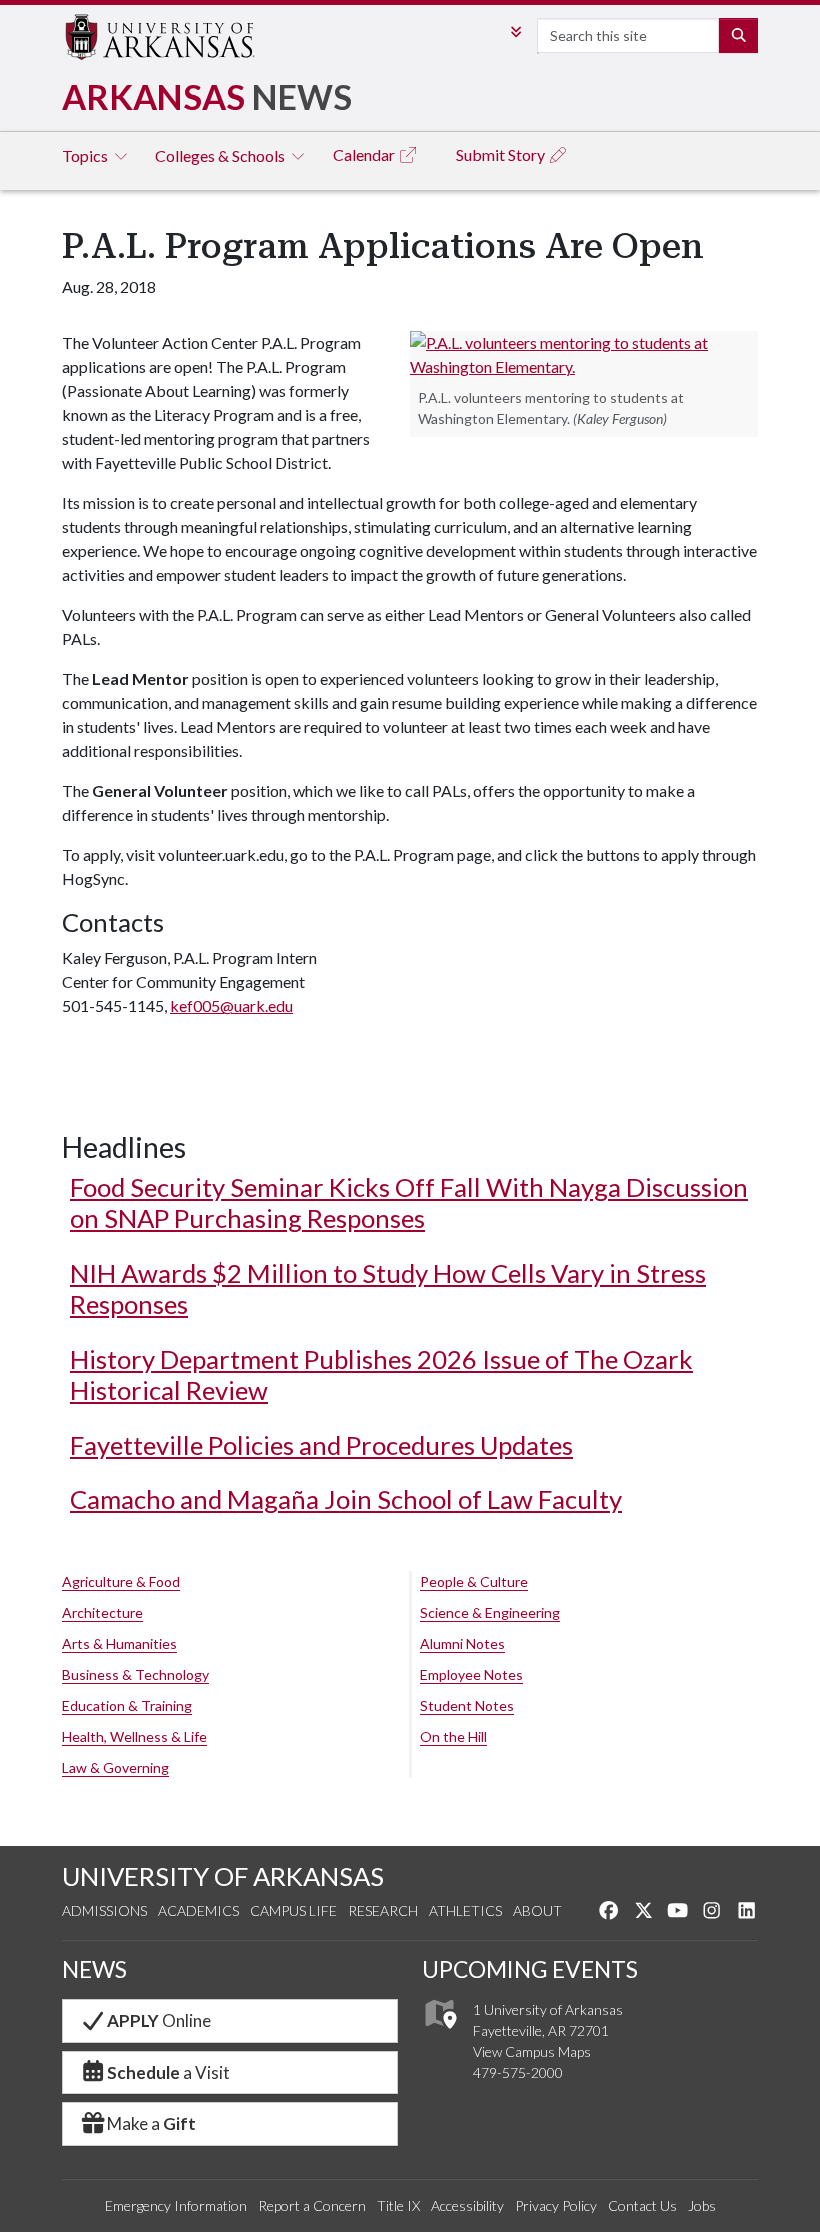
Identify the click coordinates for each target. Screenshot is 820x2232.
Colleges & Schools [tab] (221, 155)
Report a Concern (312, 2205)
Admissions (104, 1910)
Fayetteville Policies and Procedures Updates (321, 1445)
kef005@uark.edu (231, 1005)
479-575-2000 (518, 2072)
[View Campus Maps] (439, 2034)
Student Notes (467, 1705)
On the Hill (453, 1736)
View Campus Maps (532, 2051)
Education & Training (127, 1705)
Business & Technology (135, 1674)
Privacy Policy (556, 2205)
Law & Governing (115, 1767)
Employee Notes (471, 1674)
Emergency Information (176, 2205)
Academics (198, 1910)
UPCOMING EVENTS (530, 1969)
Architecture (102, 1612)
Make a (151, 2123)
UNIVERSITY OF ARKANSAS (223, 1876)
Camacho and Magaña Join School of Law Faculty (346, 1499)
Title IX (398, 2205)
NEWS (94, 1969)
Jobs (702, 2205)
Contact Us (642, 2205)
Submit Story (502, 154)
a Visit (168, 2072)
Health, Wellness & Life (134, 1736)
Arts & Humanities (119, 1643)
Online (159, 2020)
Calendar (365, 154)
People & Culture (474, 1581)
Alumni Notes (462, 1643)
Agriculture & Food (121, 1581)
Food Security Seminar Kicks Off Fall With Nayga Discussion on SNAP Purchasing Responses (409, 1202)
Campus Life (293, 1910)
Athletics (465, 1910)
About (537, 1910)
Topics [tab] (86, 155)
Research (383, 1910)
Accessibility (467, 2205)
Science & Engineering (490, 1612)
